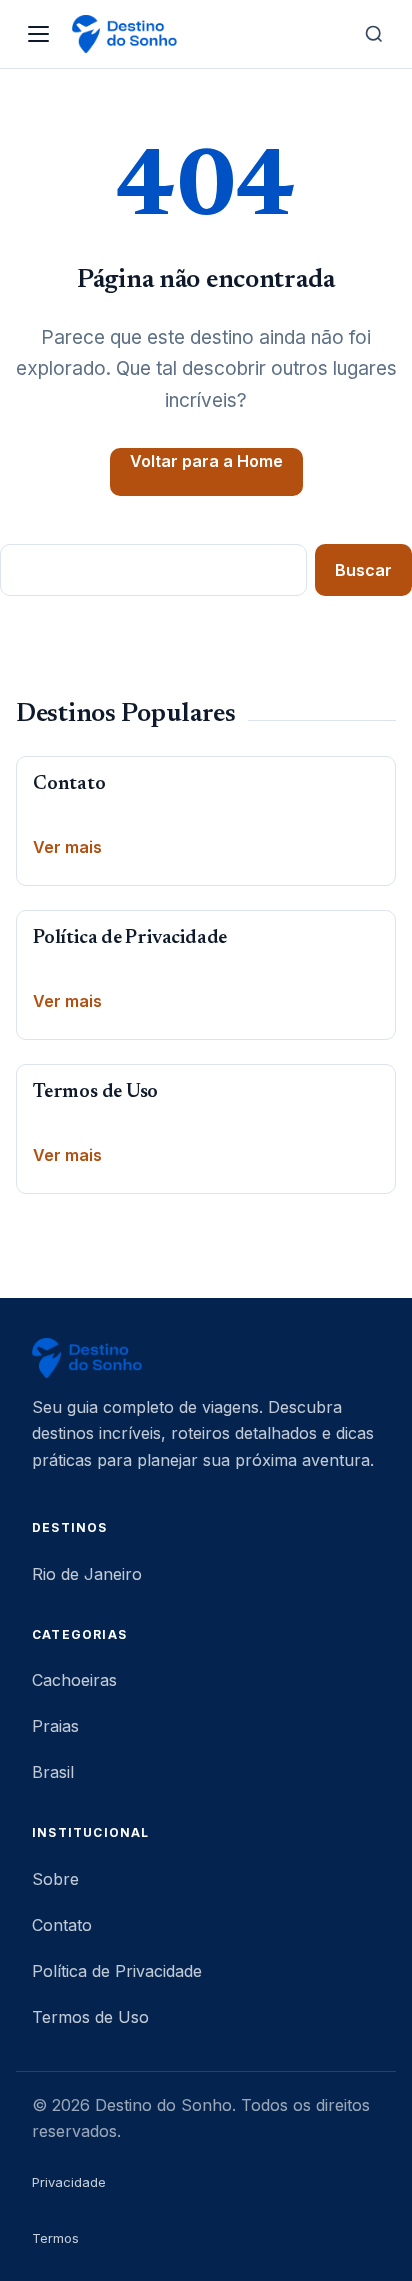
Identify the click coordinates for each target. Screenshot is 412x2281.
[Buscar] (374, 34)
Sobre (55, 1879)
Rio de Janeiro (87, 1574)
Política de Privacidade (130, 938)
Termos (55, 2238)
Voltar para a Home (206, 461)
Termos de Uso (95, 1092)
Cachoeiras (74, 1680)
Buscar (363, 570)
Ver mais (67, 847)
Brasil (53, 1772)
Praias (55, 1726)
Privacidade (69, 2182)
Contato (69, 784)
